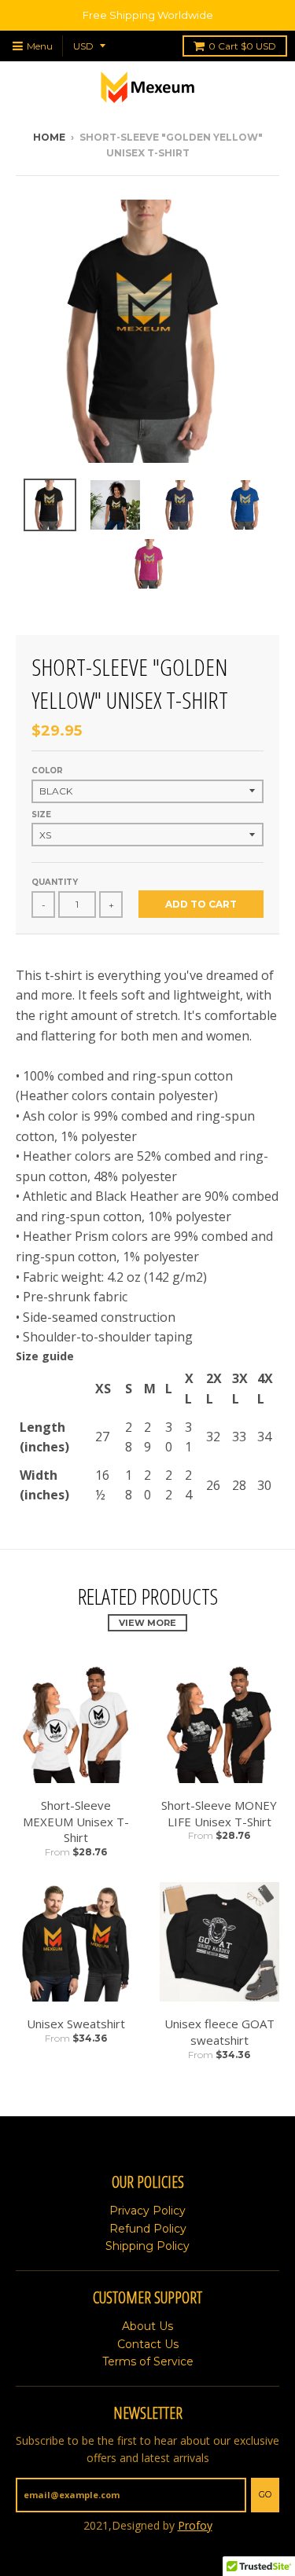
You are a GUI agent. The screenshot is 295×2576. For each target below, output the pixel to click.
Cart (242, 46)
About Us (147, 2326)
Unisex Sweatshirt (76, 2024)
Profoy (195, 2525)
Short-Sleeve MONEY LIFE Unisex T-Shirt (219, 1813)
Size (41, 815)
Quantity (55, 882)
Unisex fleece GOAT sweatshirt (219, 2032)
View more (147, 1623)
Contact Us (148, 2344)
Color (47, 771)
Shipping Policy (147, 2246)
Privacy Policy (147, 2211)
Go (265, 2494)
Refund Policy (148, 2229)
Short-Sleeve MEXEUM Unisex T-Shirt (76, 1822)
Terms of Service (148, 2361)
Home (49, 137)
